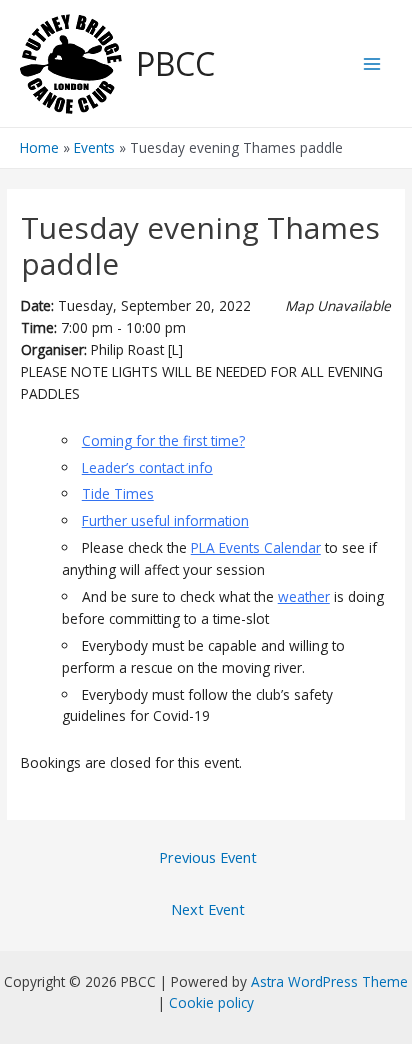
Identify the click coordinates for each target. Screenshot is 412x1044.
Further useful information (165, 520)
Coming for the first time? (163, 440)
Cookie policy (211, 1002)
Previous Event (208, 857)
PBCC (175, 63)
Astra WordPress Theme (329, 981)
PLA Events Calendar (256, 547)
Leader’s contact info (147, 467)
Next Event (208, 909)
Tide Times (118, 493)
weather (304, 596)
